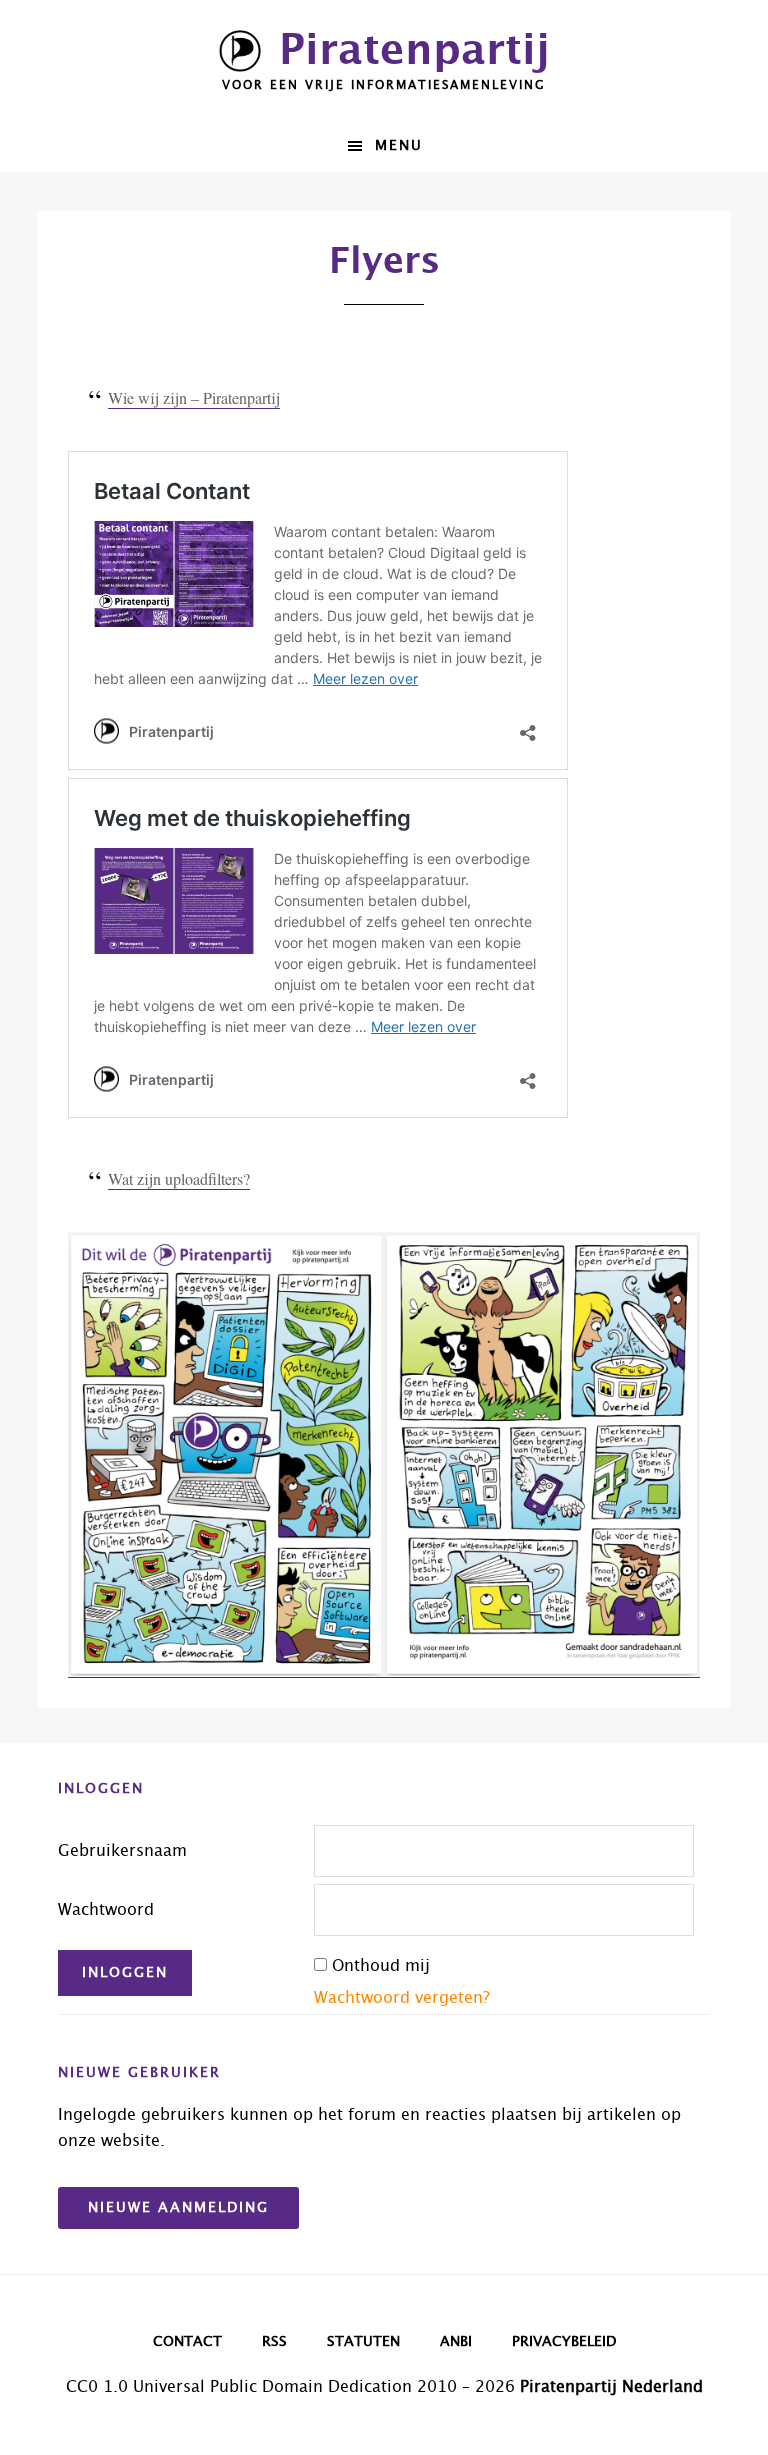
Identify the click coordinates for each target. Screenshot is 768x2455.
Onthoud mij (381, 1966)
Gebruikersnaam (122, 1851)
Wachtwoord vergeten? (402, 1998)
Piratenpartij (414, 51)
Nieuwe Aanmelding (178, 2208)
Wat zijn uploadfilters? (179, 1178)
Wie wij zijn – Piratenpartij (194, 397)
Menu (399, 146)
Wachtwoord (106, 1910)
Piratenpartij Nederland (611, 2387)
